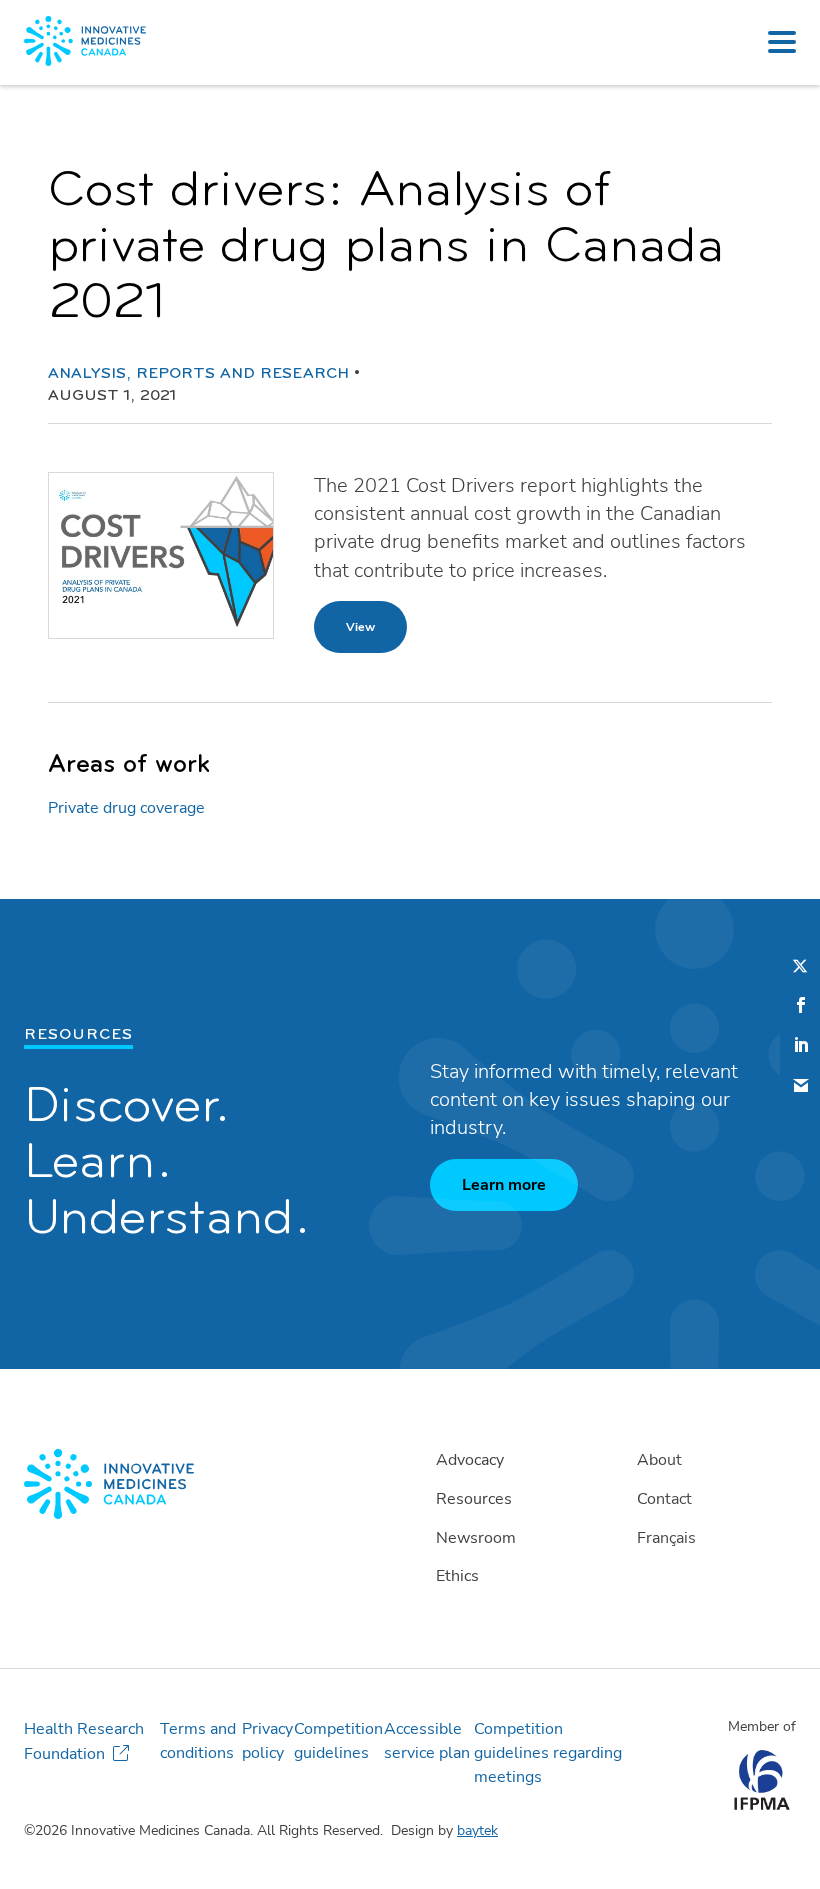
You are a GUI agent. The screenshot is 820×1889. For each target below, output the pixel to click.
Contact (664, 1499)
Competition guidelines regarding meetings (548, 1753)
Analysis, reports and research (198, 374)
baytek (477, 1830)
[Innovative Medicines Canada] (209, 1484)
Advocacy (470, 1460)
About (659, 1460)
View (360, 627)
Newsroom (476, 1538)
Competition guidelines (338, 1741)
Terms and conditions (198, 1741)
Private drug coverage (126, 808)
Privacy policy (267, 1741)
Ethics (457, 1576)
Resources (474, 1499)
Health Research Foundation (84, 1741)
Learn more (504, 1185)
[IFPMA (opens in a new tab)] (761, 1805)
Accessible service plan (427, 1741)
